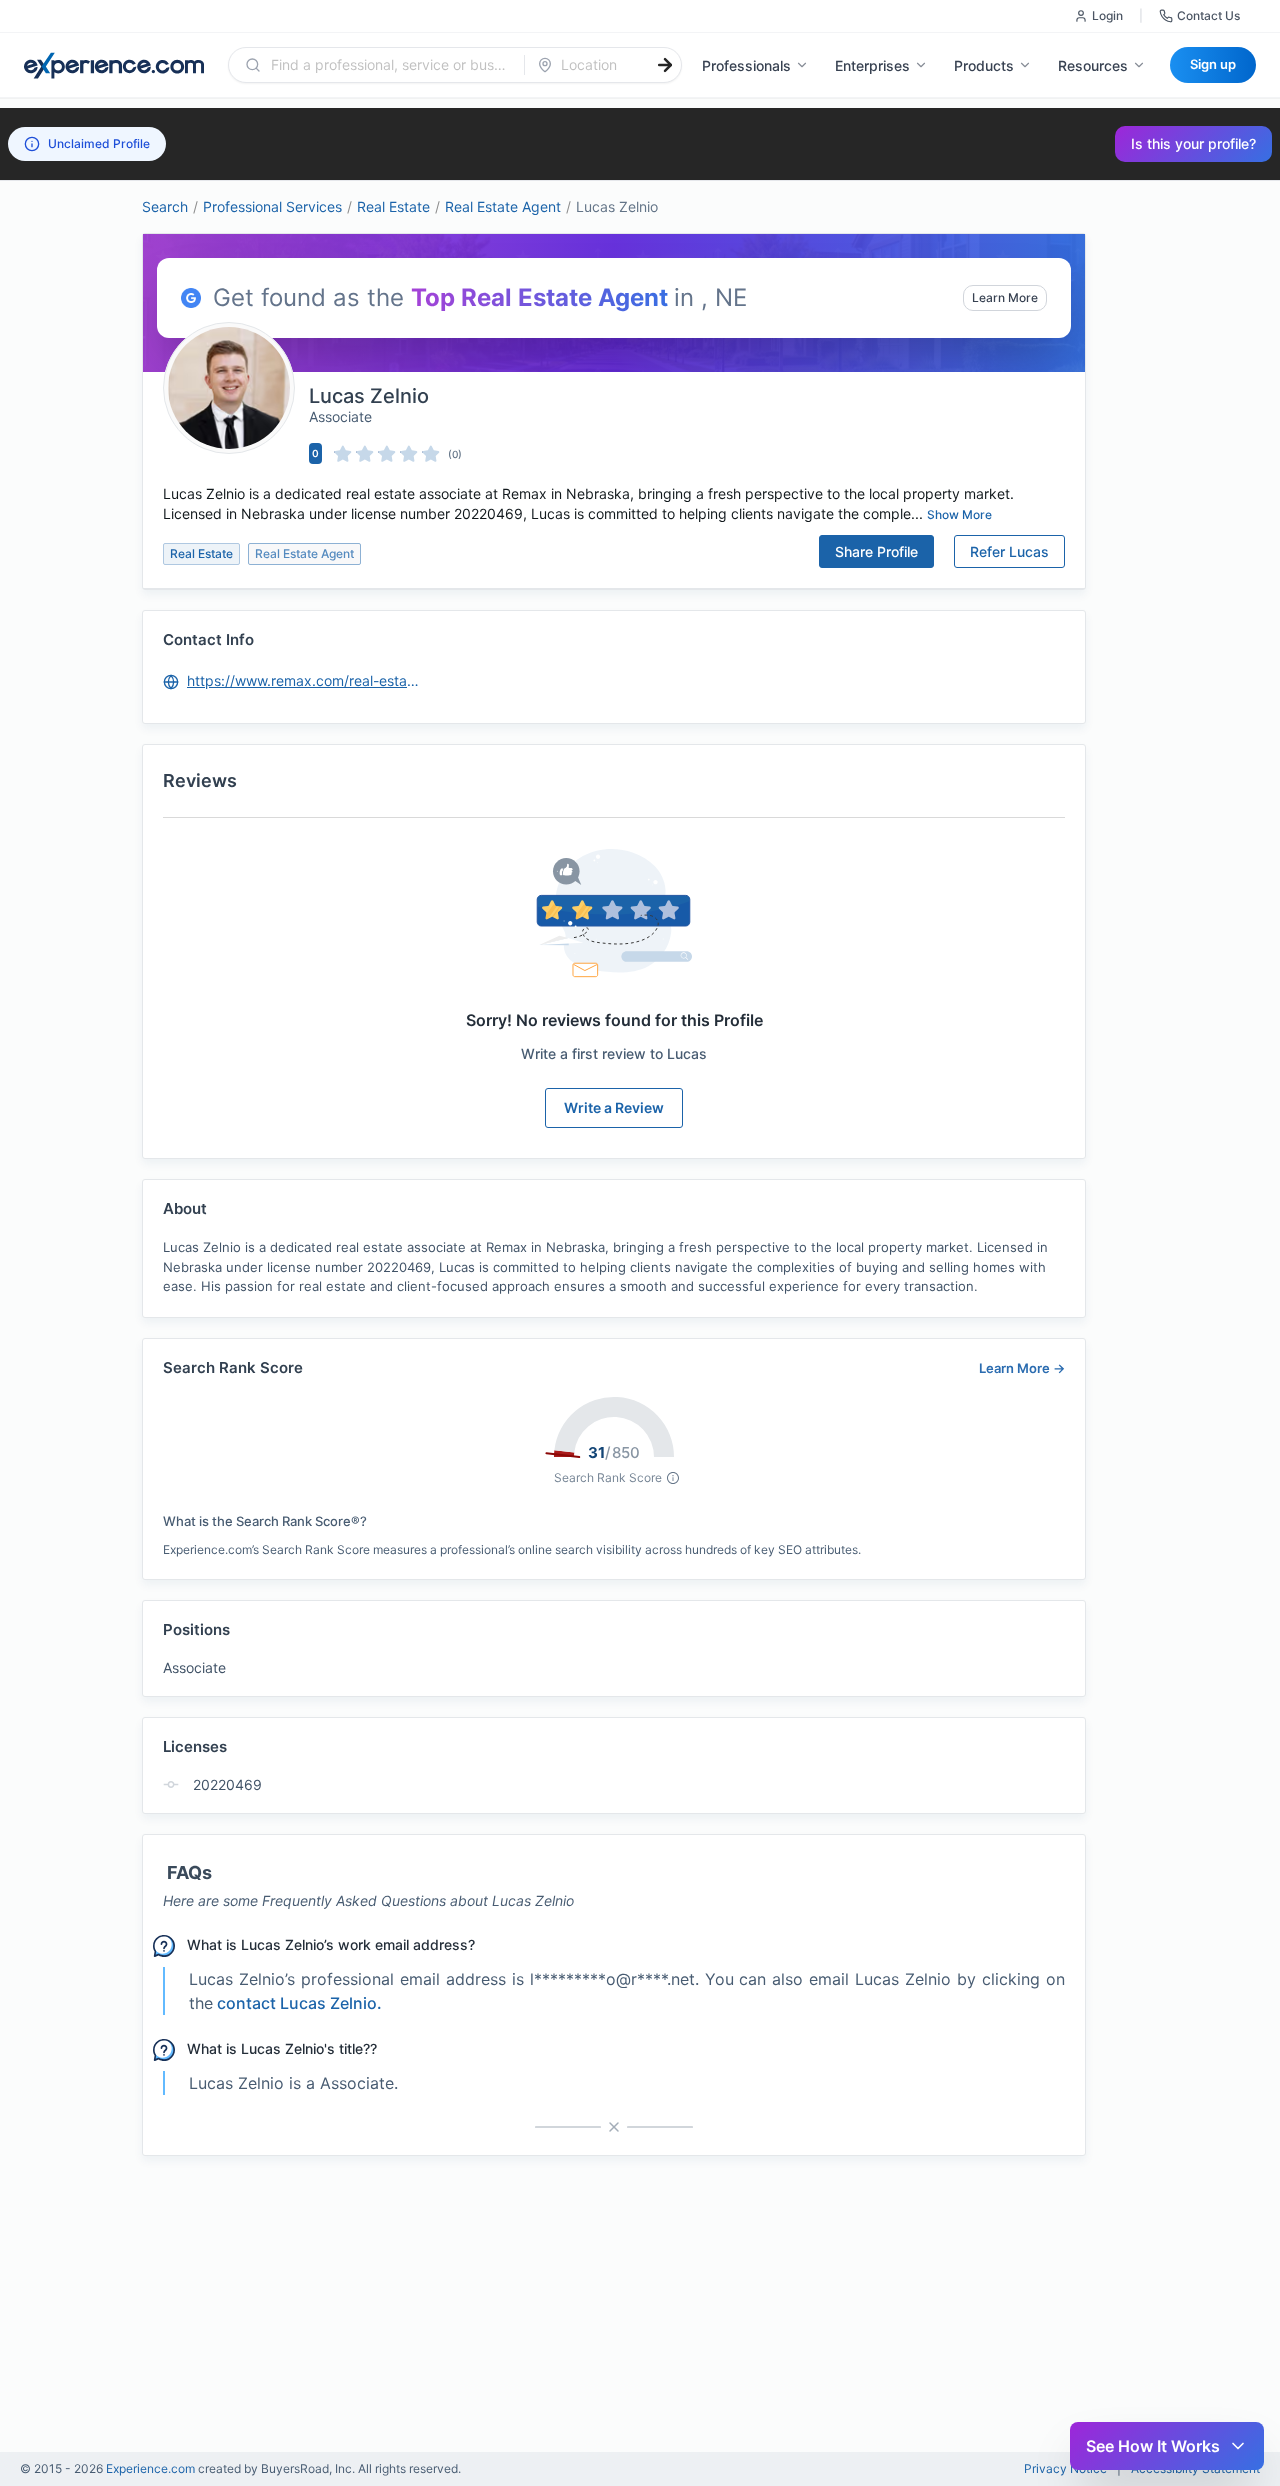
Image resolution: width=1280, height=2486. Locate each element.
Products (984, 65)
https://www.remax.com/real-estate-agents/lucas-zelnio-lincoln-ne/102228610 (305, 680)
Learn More (1005, 297)
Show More (959, 514)
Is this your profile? (1193, 143)
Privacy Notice (1065, 2469)
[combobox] (388, 65)
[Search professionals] (665, 65)
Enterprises (872, 65)
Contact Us (1208, 15)
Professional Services (272, 206)
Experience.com (152, 2468)
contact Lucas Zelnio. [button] (299, 2003)
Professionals (746, 65)
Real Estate (393, 206)
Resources (1093, 65)
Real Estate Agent (503, 206)
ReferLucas (1009, 551)
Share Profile (876, 551)
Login (1107, 15)
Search (165, 206)
